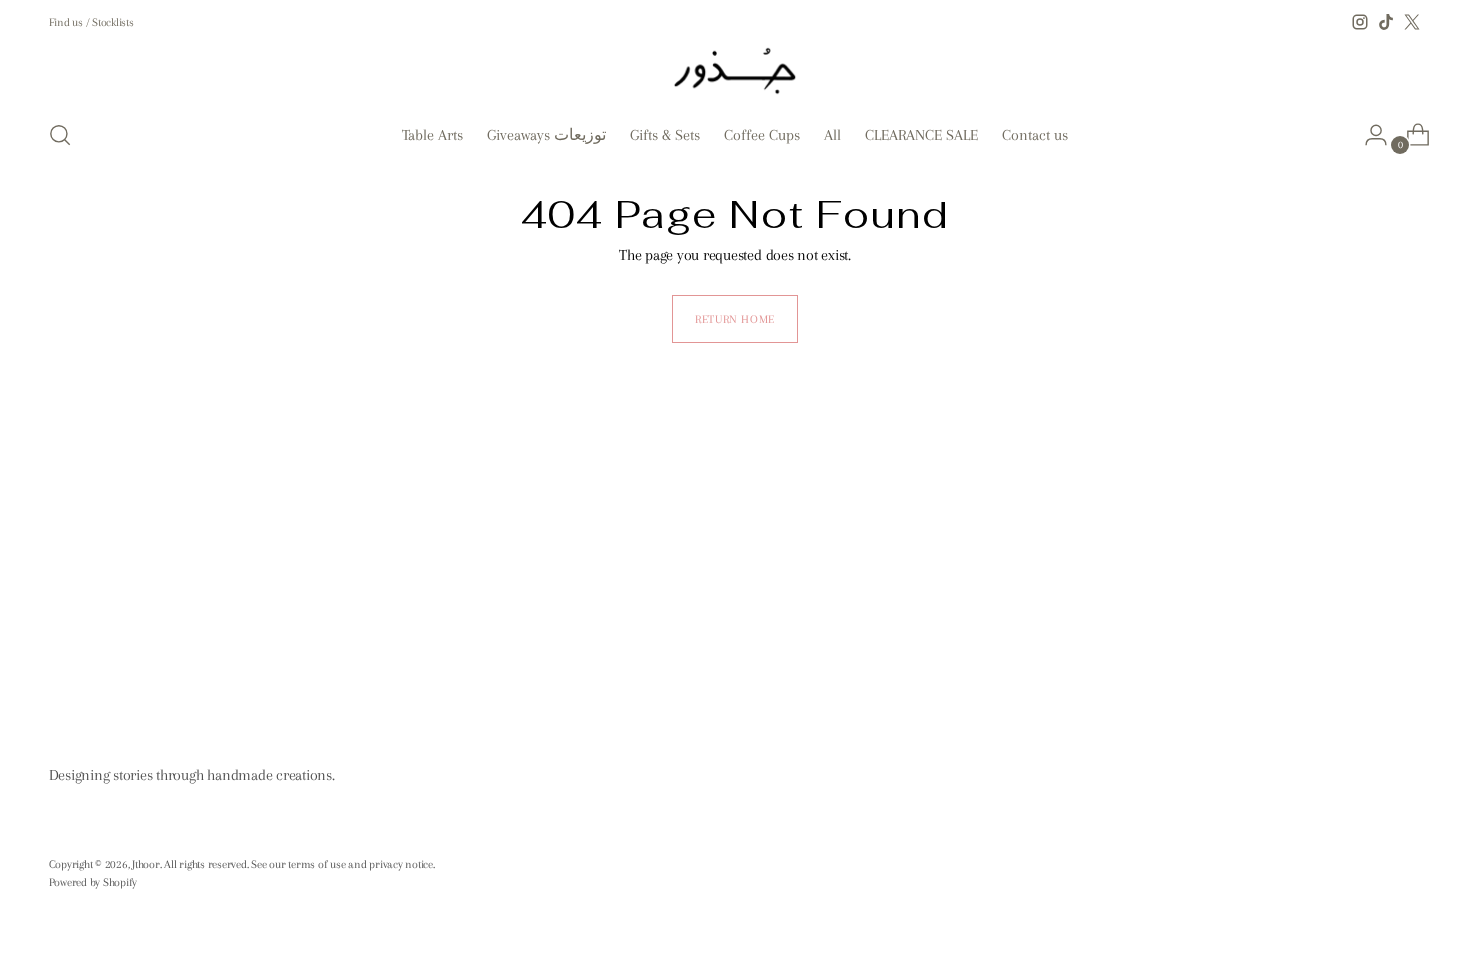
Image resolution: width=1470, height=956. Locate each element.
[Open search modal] (60, 135)
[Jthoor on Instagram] (1360, 22)
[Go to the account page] (1368, 135)
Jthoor (146, 864)
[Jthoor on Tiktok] (1386, 22)
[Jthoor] (735, 68)
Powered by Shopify (93, 882)
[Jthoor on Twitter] (1412, 22)
